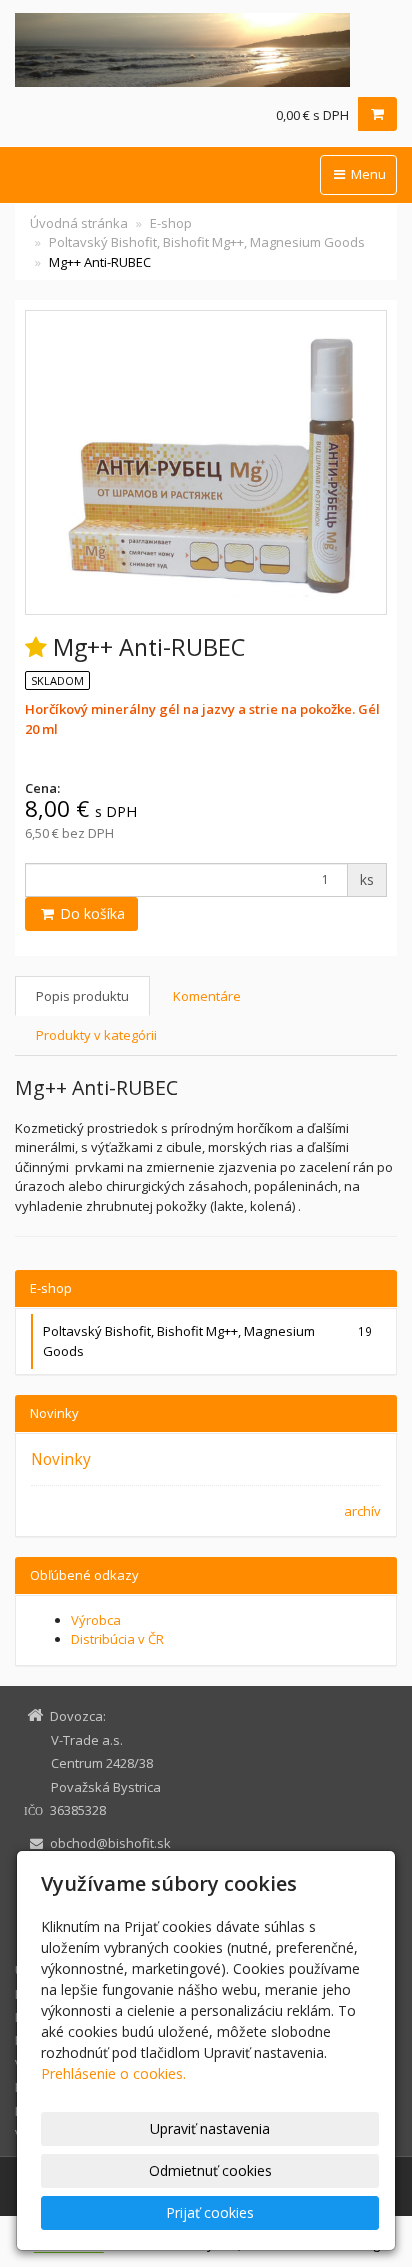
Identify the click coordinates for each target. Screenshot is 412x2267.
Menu (367, 174)
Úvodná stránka (79, 223)
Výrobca (96, 1620)
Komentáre (207, 996)
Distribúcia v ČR (117, 1639)
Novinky (61, 1459)
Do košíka (90, 913)
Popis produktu (82, 996)
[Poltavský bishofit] (206, 50)
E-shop (171, 223)
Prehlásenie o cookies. (113, 2073)
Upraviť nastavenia (210, 2128)
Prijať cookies (210, 2212)
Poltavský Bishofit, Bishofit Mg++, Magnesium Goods (207, 242)
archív (362, 1511)
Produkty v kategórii (96, 1035)
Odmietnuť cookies (210, 2170)
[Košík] (377, 114)
